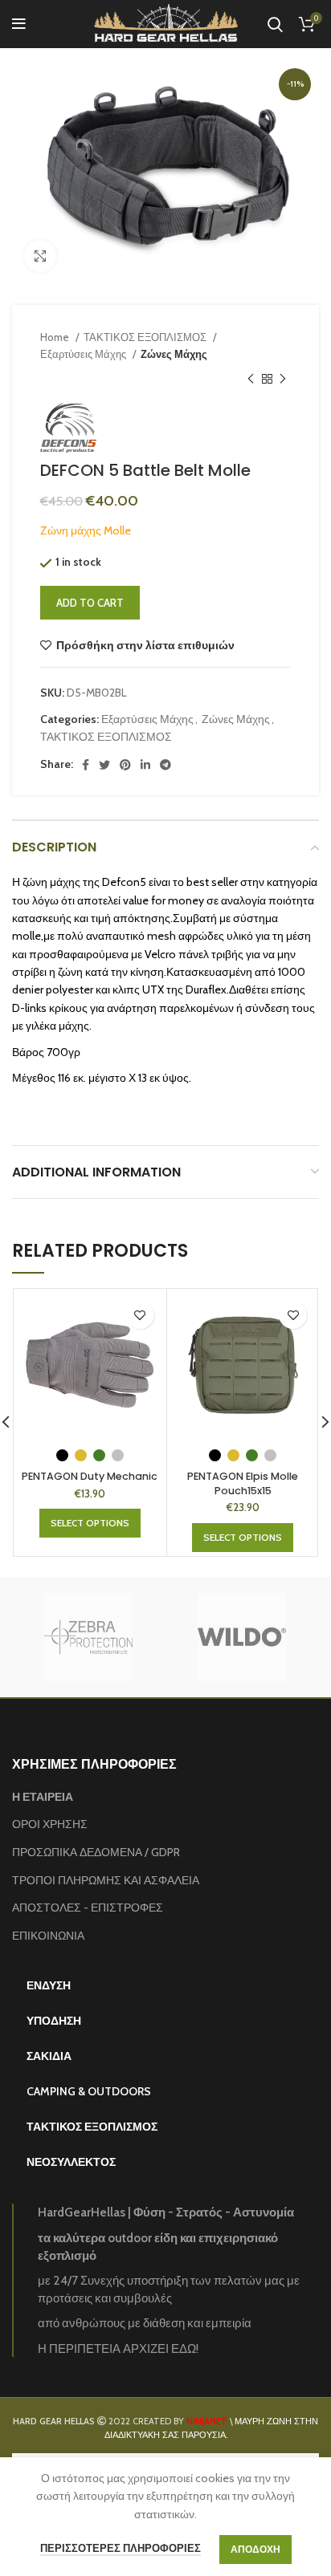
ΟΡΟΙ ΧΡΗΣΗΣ (50, 1824)
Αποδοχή (255, 2549)
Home (56, 337)
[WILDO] (241, 1637)
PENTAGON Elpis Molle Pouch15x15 (243, 1483)
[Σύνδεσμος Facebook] (86, 765)
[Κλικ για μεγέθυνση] (40, 256)
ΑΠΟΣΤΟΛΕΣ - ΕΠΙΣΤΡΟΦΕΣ (88, 1908)
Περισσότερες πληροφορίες (121, 2548)
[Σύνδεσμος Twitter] (104, 765)
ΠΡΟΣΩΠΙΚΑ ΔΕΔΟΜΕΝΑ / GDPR (96, 1852)
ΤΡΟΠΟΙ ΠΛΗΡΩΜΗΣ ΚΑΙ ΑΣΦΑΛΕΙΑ (106, 1880)
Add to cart (90, 603)
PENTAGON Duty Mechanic (90, 1476)
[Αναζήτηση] (275, 24)
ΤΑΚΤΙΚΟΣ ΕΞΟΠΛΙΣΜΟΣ (146, 337)
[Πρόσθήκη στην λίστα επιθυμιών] (140, 1315)
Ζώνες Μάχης (174, 354)
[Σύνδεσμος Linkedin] (145, 765)
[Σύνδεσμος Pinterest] (125, 765)
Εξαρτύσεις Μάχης (84, 354)
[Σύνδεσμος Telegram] (165, 765)
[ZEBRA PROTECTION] (88, 1637)
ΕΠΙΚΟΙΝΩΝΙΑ (48, 1936)
